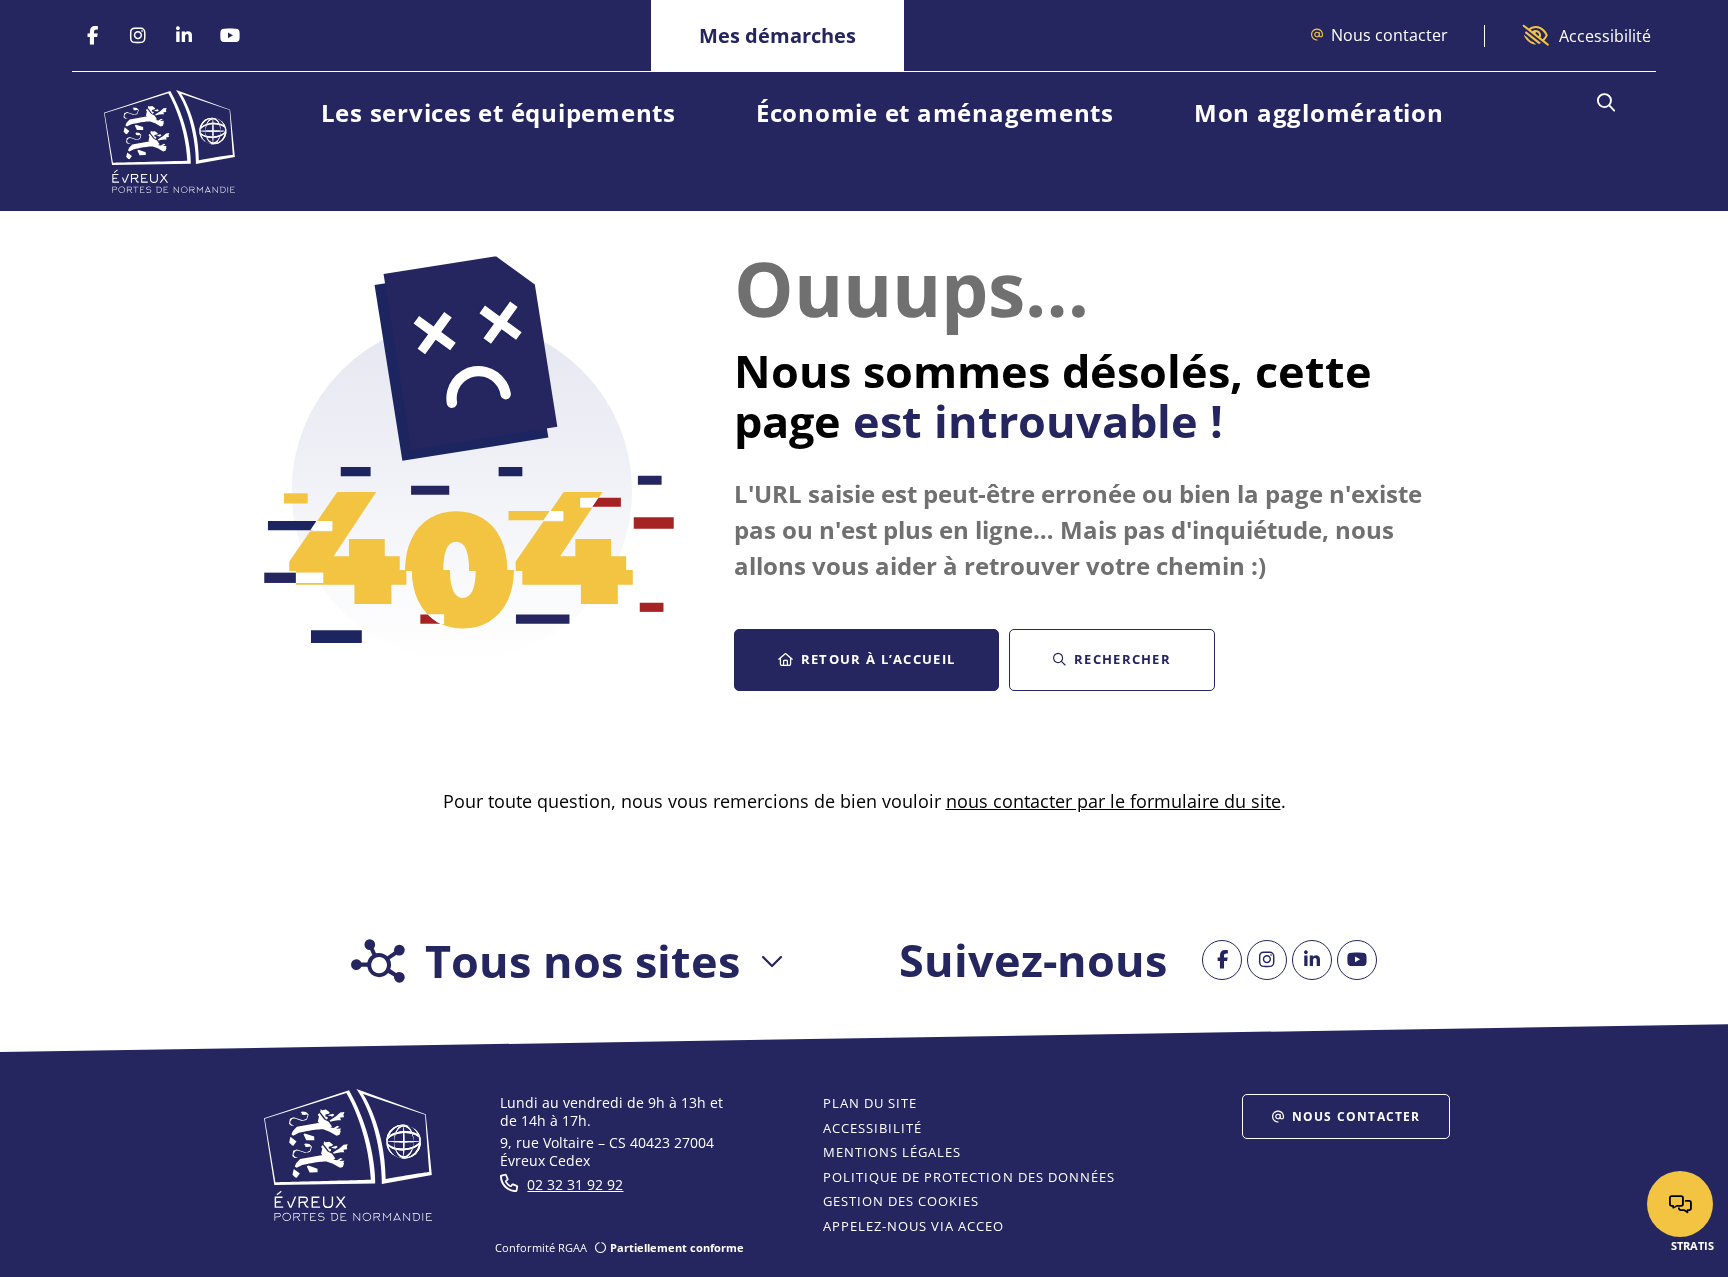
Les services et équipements (498, 112)
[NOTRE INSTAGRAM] (138, 36)
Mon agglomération (1319, 112)
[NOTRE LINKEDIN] (184, 36)
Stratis (1692, 1245)
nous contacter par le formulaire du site (1113, 801)
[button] (1605, 103)
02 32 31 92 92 (575, 1184)
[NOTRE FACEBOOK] (92, 36)
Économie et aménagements (935, 112)
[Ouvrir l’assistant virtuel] (1680, 1204)
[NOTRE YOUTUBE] (230, 36)
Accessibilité (1605, 36)
